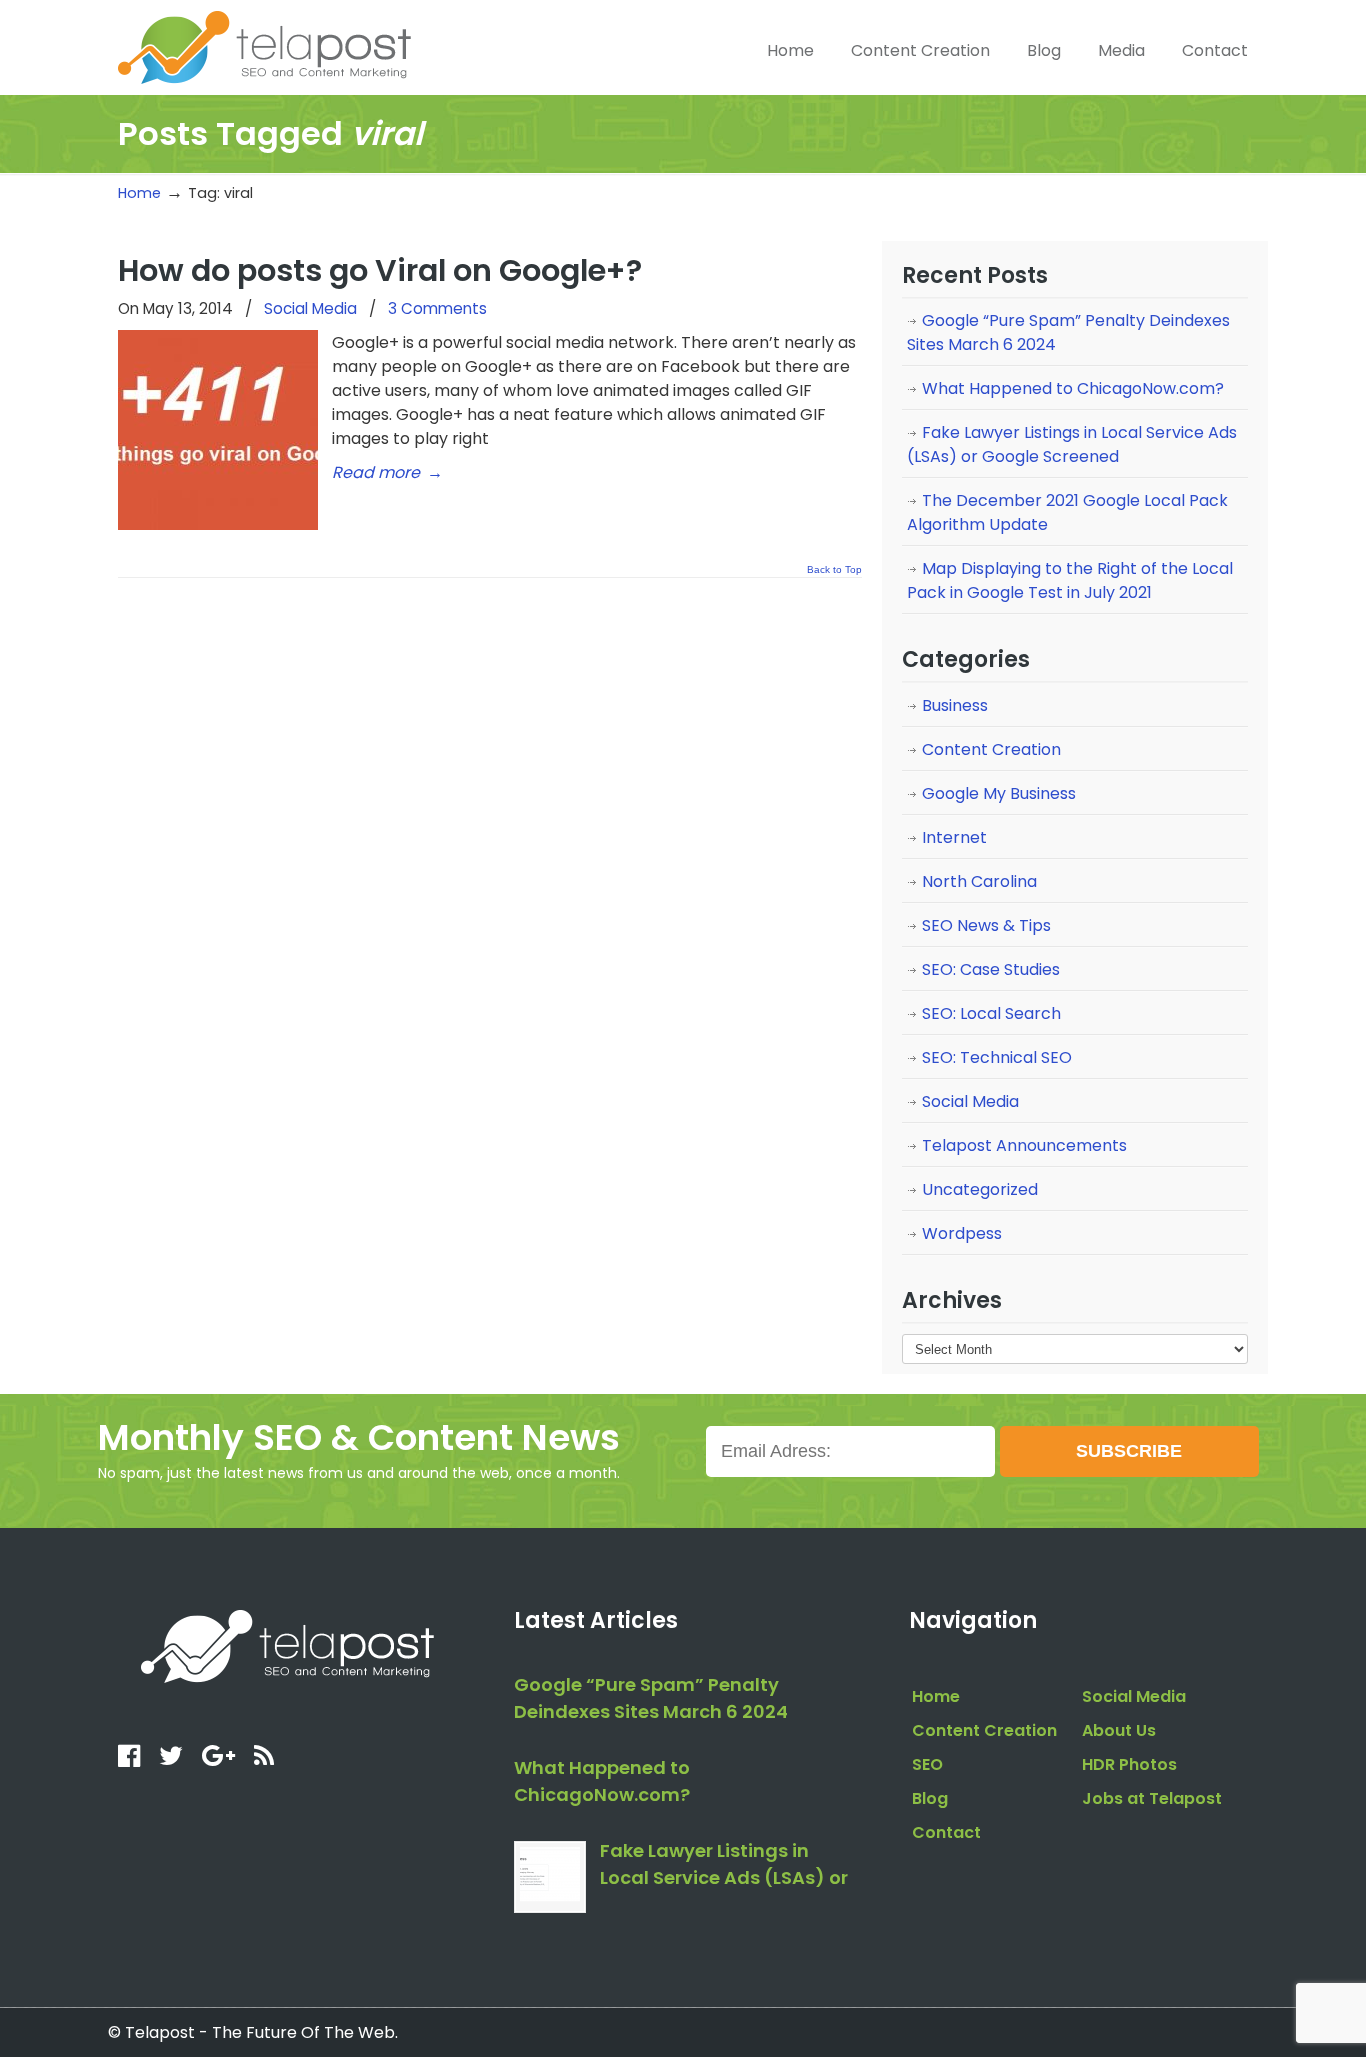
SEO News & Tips (986, 925)
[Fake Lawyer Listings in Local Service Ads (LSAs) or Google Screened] (550, 1877)
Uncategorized (980, 1189)
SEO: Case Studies (991, 969)
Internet (954, 837)
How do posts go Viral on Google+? (380, 270)
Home (139, 193)
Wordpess (962, 1233)
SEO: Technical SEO (997, 1057)
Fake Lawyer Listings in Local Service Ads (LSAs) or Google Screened (1072, 444)
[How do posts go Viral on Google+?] (218, 524)
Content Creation (991, 749)
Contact (946, 1832)
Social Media (310, 308)
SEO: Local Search (991, 1013)
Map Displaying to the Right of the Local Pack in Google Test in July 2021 (1070, 580)
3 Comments (437, 308)
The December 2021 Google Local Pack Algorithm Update (1067, 512)
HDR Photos (1129, 1764)
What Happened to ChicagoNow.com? (1073, 388)
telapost (264, 45)
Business (955, 705)
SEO (927, 1764)
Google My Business (999, 793)
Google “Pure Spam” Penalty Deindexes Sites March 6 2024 (1068, 332)
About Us (1119, 1730)
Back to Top (834, 570)
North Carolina (979, 881)
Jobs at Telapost (1152, 1798)
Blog (930, 1798)
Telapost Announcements (1024, 1145)
